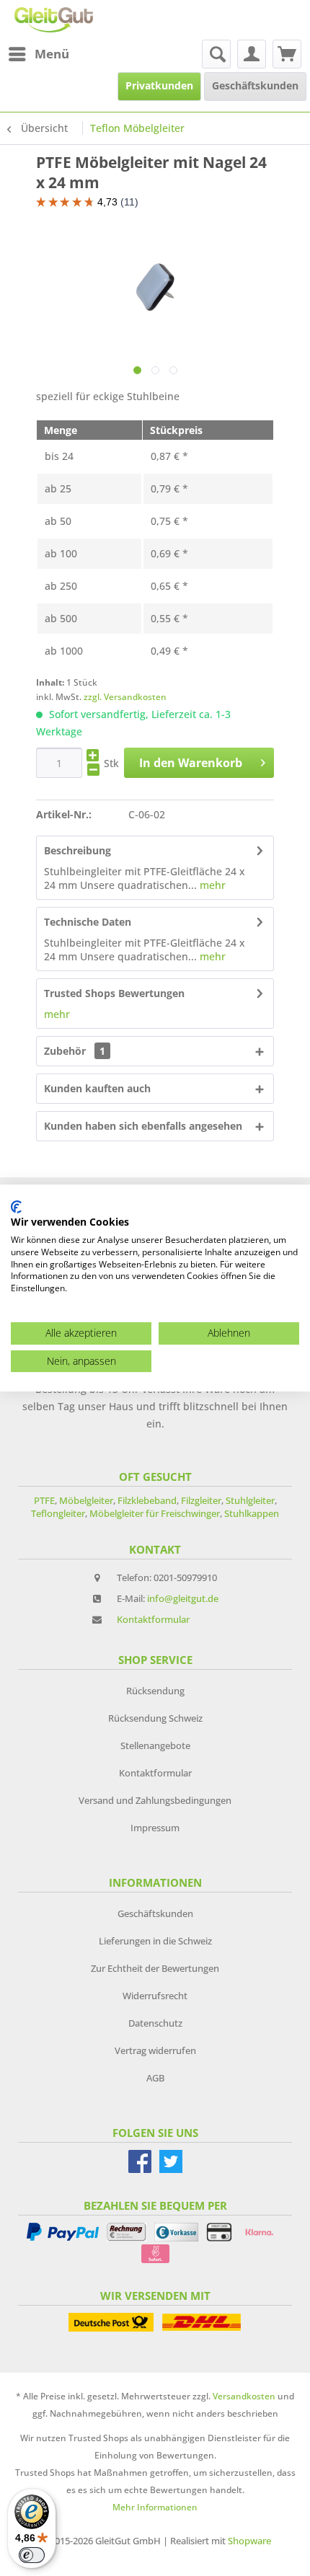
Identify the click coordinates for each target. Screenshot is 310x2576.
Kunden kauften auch (97, 1088)
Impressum (155, 1828)
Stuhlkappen (252, 1513)
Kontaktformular (153, 1619)
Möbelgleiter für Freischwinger (155, 1513)
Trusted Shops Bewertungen (114, 993)
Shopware (249, 2541)
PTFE (44, 1500)
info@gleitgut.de (183, 1598)
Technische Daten (88, 922)
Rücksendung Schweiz (155, 1718)
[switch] (32, 2555)
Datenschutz (155, 2023)
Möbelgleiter (86, 1500)
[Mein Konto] (252, 54)
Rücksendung (155, 1691)
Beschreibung (77, 850)
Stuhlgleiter (250, 1500)
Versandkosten (244, 2396)
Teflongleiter (58, 1513)
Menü (52, 54)
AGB (155, 2078)
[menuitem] (38, 54)
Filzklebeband (147, 1500)
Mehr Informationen (155, 2507)
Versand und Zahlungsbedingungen (155, 1800)
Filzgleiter (201, 1500)
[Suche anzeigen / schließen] (216, 54)
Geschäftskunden (155, 1913)
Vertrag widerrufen (155, 2050)
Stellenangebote (155, 1745)
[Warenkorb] (287, 54)
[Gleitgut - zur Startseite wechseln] (54, 20)
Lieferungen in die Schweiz (155, 1941)
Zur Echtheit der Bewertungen (155, 1968)
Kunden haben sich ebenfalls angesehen (143, 1126)
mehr (211, 885)
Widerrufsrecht (155, 1996)
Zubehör (75, 1051)
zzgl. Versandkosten (125, 697)
